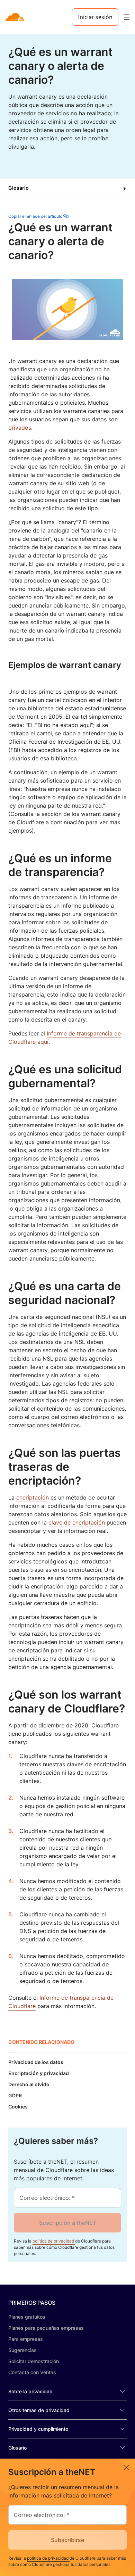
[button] (67, 188)
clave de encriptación (77, 1522)
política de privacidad (54, 2241)
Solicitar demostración (34, 2361)
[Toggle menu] (127, 17)
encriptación (33, 1497)
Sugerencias (22, 2350)
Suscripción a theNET (68, 2223)
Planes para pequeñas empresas (46, 2328)
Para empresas (26, 2339)
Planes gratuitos (27, 2317)
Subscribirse (67, 2540)
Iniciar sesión (95, 17)
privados (20, 428)
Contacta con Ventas (32, 2372)
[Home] (15, 17)
